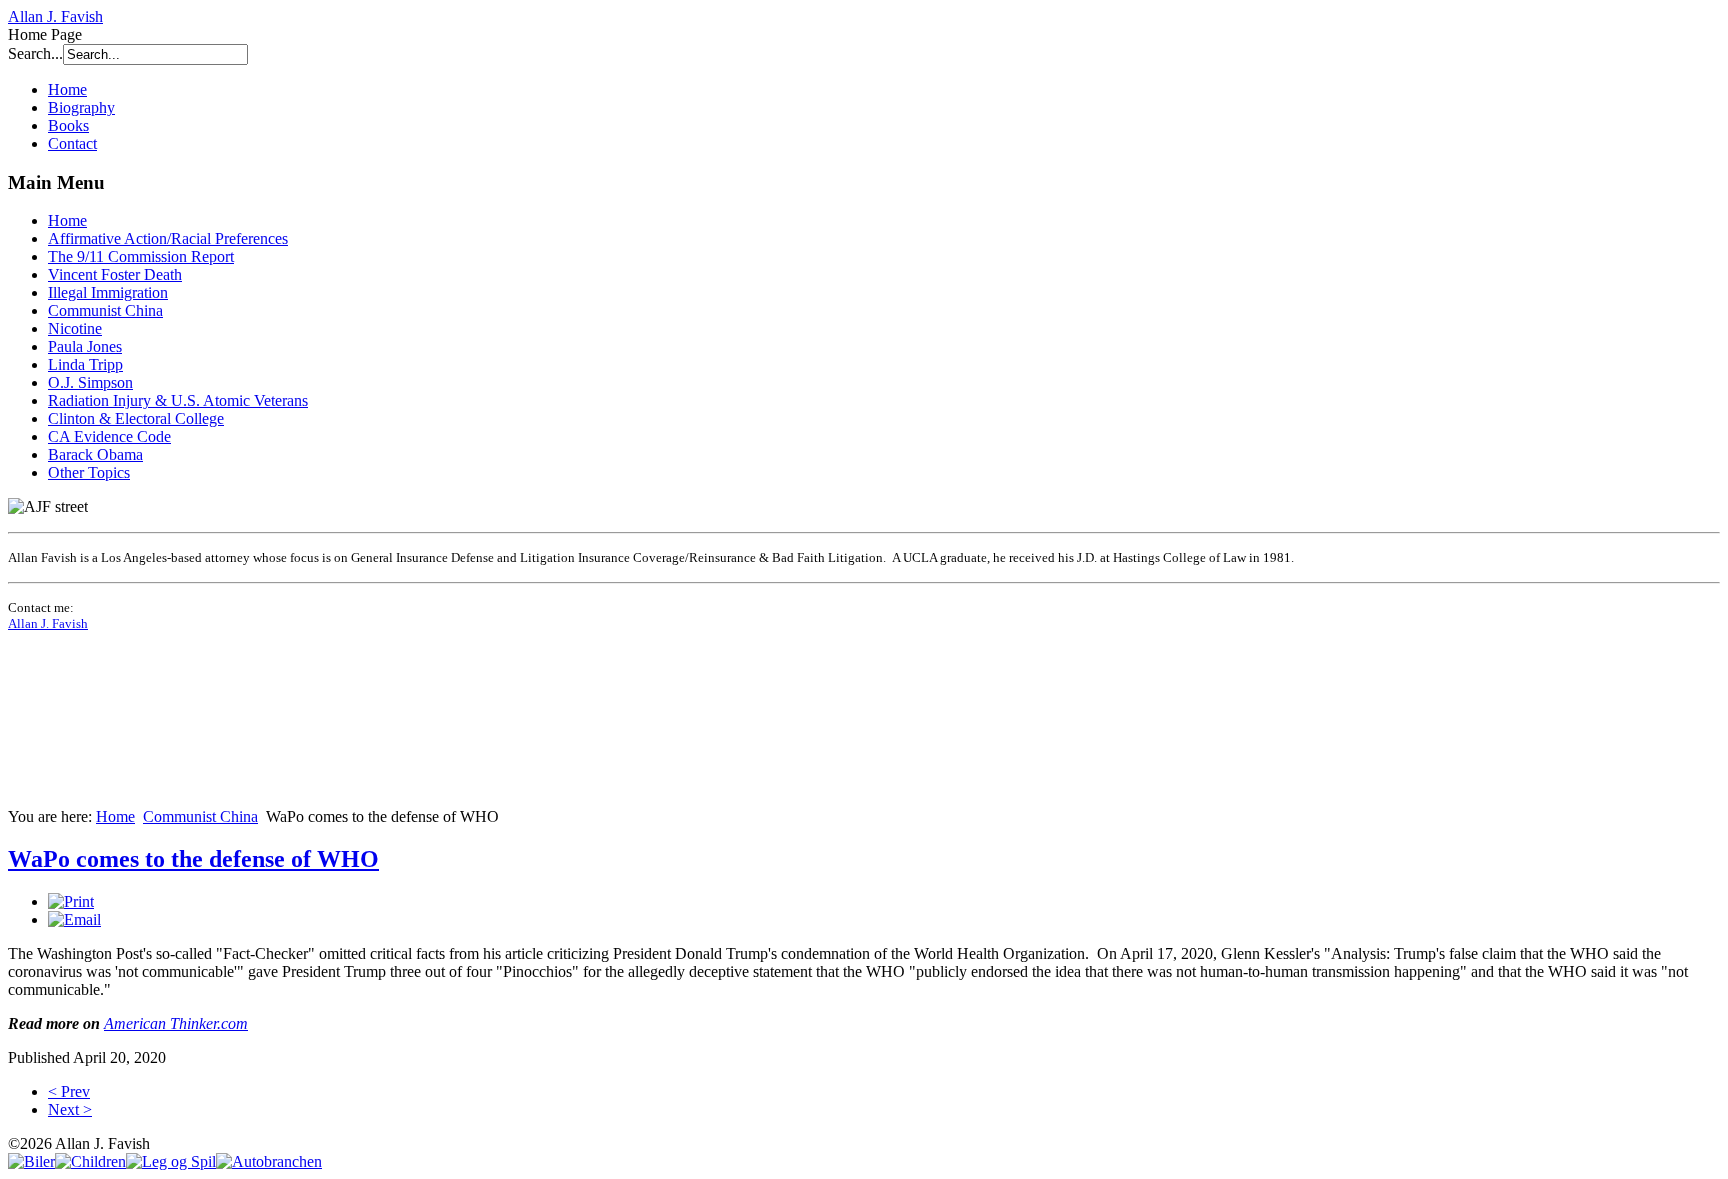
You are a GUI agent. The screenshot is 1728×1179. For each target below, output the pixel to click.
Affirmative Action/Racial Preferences (168, 238)
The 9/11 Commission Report (141, 256)
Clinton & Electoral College (136, 418)
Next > (70, 1109)
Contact (72, 143)
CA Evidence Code (109, 436)
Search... (35, 53)
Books (68, 125)
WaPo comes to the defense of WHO (193, 859)
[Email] (74, 919)
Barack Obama (95, 454)
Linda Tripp (85, 364)
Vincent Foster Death (115, 274)
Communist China (105, 310)
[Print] (71, 901)
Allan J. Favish (55, 16)
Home (67, 89)
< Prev (69, 1091)
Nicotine (75, 328)
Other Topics (89, 472)
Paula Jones (85, 346)
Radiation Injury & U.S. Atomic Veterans (178, 400)
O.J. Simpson (90, 382)
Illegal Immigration (108, 292)
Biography (81, 107)
